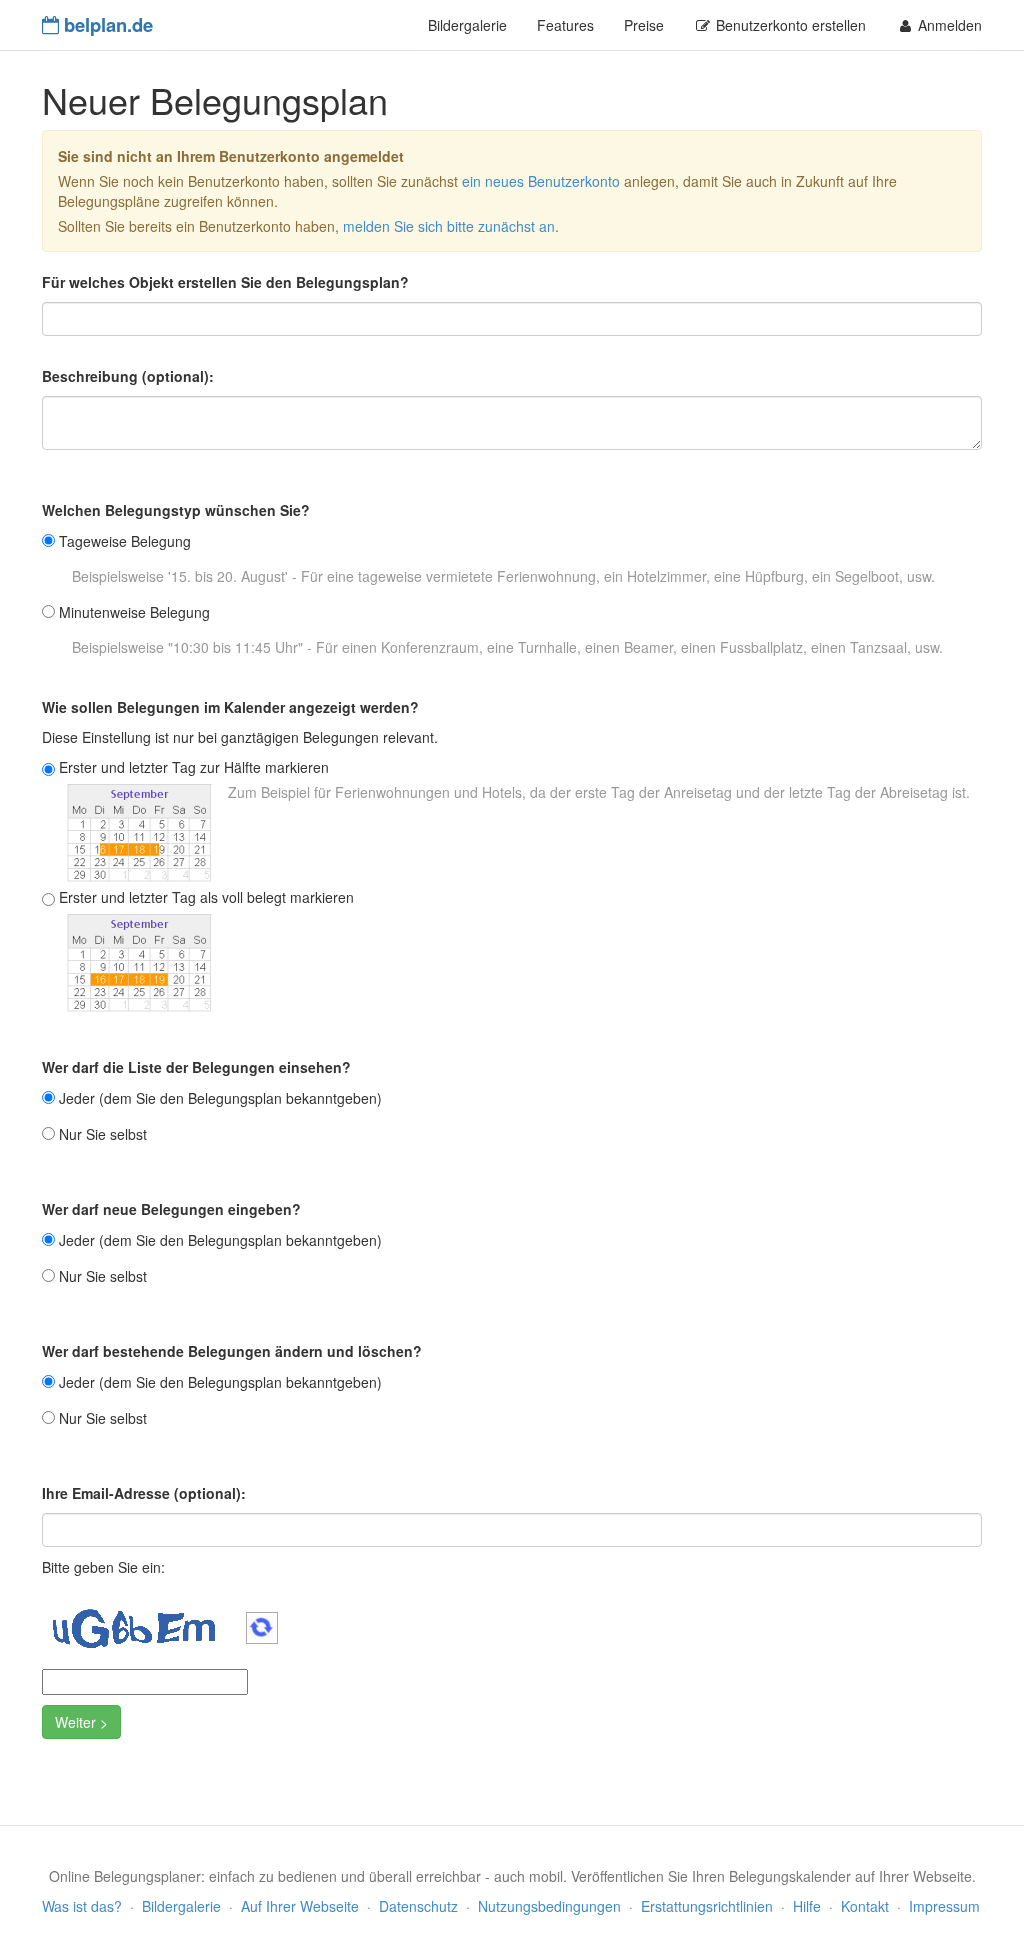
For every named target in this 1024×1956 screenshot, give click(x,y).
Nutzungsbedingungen (549, 1906)
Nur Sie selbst (103, 1134)
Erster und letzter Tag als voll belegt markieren (206, 897)
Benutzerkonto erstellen (789, 25)
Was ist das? (82, 1906)
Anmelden (948, 25)
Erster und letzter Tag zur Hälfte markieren (194, 767)
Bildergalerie (467, 25)
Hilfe (807, 1906)
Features (565, 25)
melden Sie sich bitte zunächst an (449, 226)
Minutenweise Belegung (134, 612)
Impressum (944, 1906)
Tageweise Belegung (125, 541)
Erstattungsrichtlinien (707, 1906)
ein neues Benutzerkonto (541, 181)
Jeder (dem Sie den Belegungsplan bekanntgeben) (220, 1098)
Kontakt (865, 1906)
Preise (644, 25)
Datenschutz (418, 1906)
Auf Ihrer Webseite (300, 1906)
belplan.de (106, 24)
